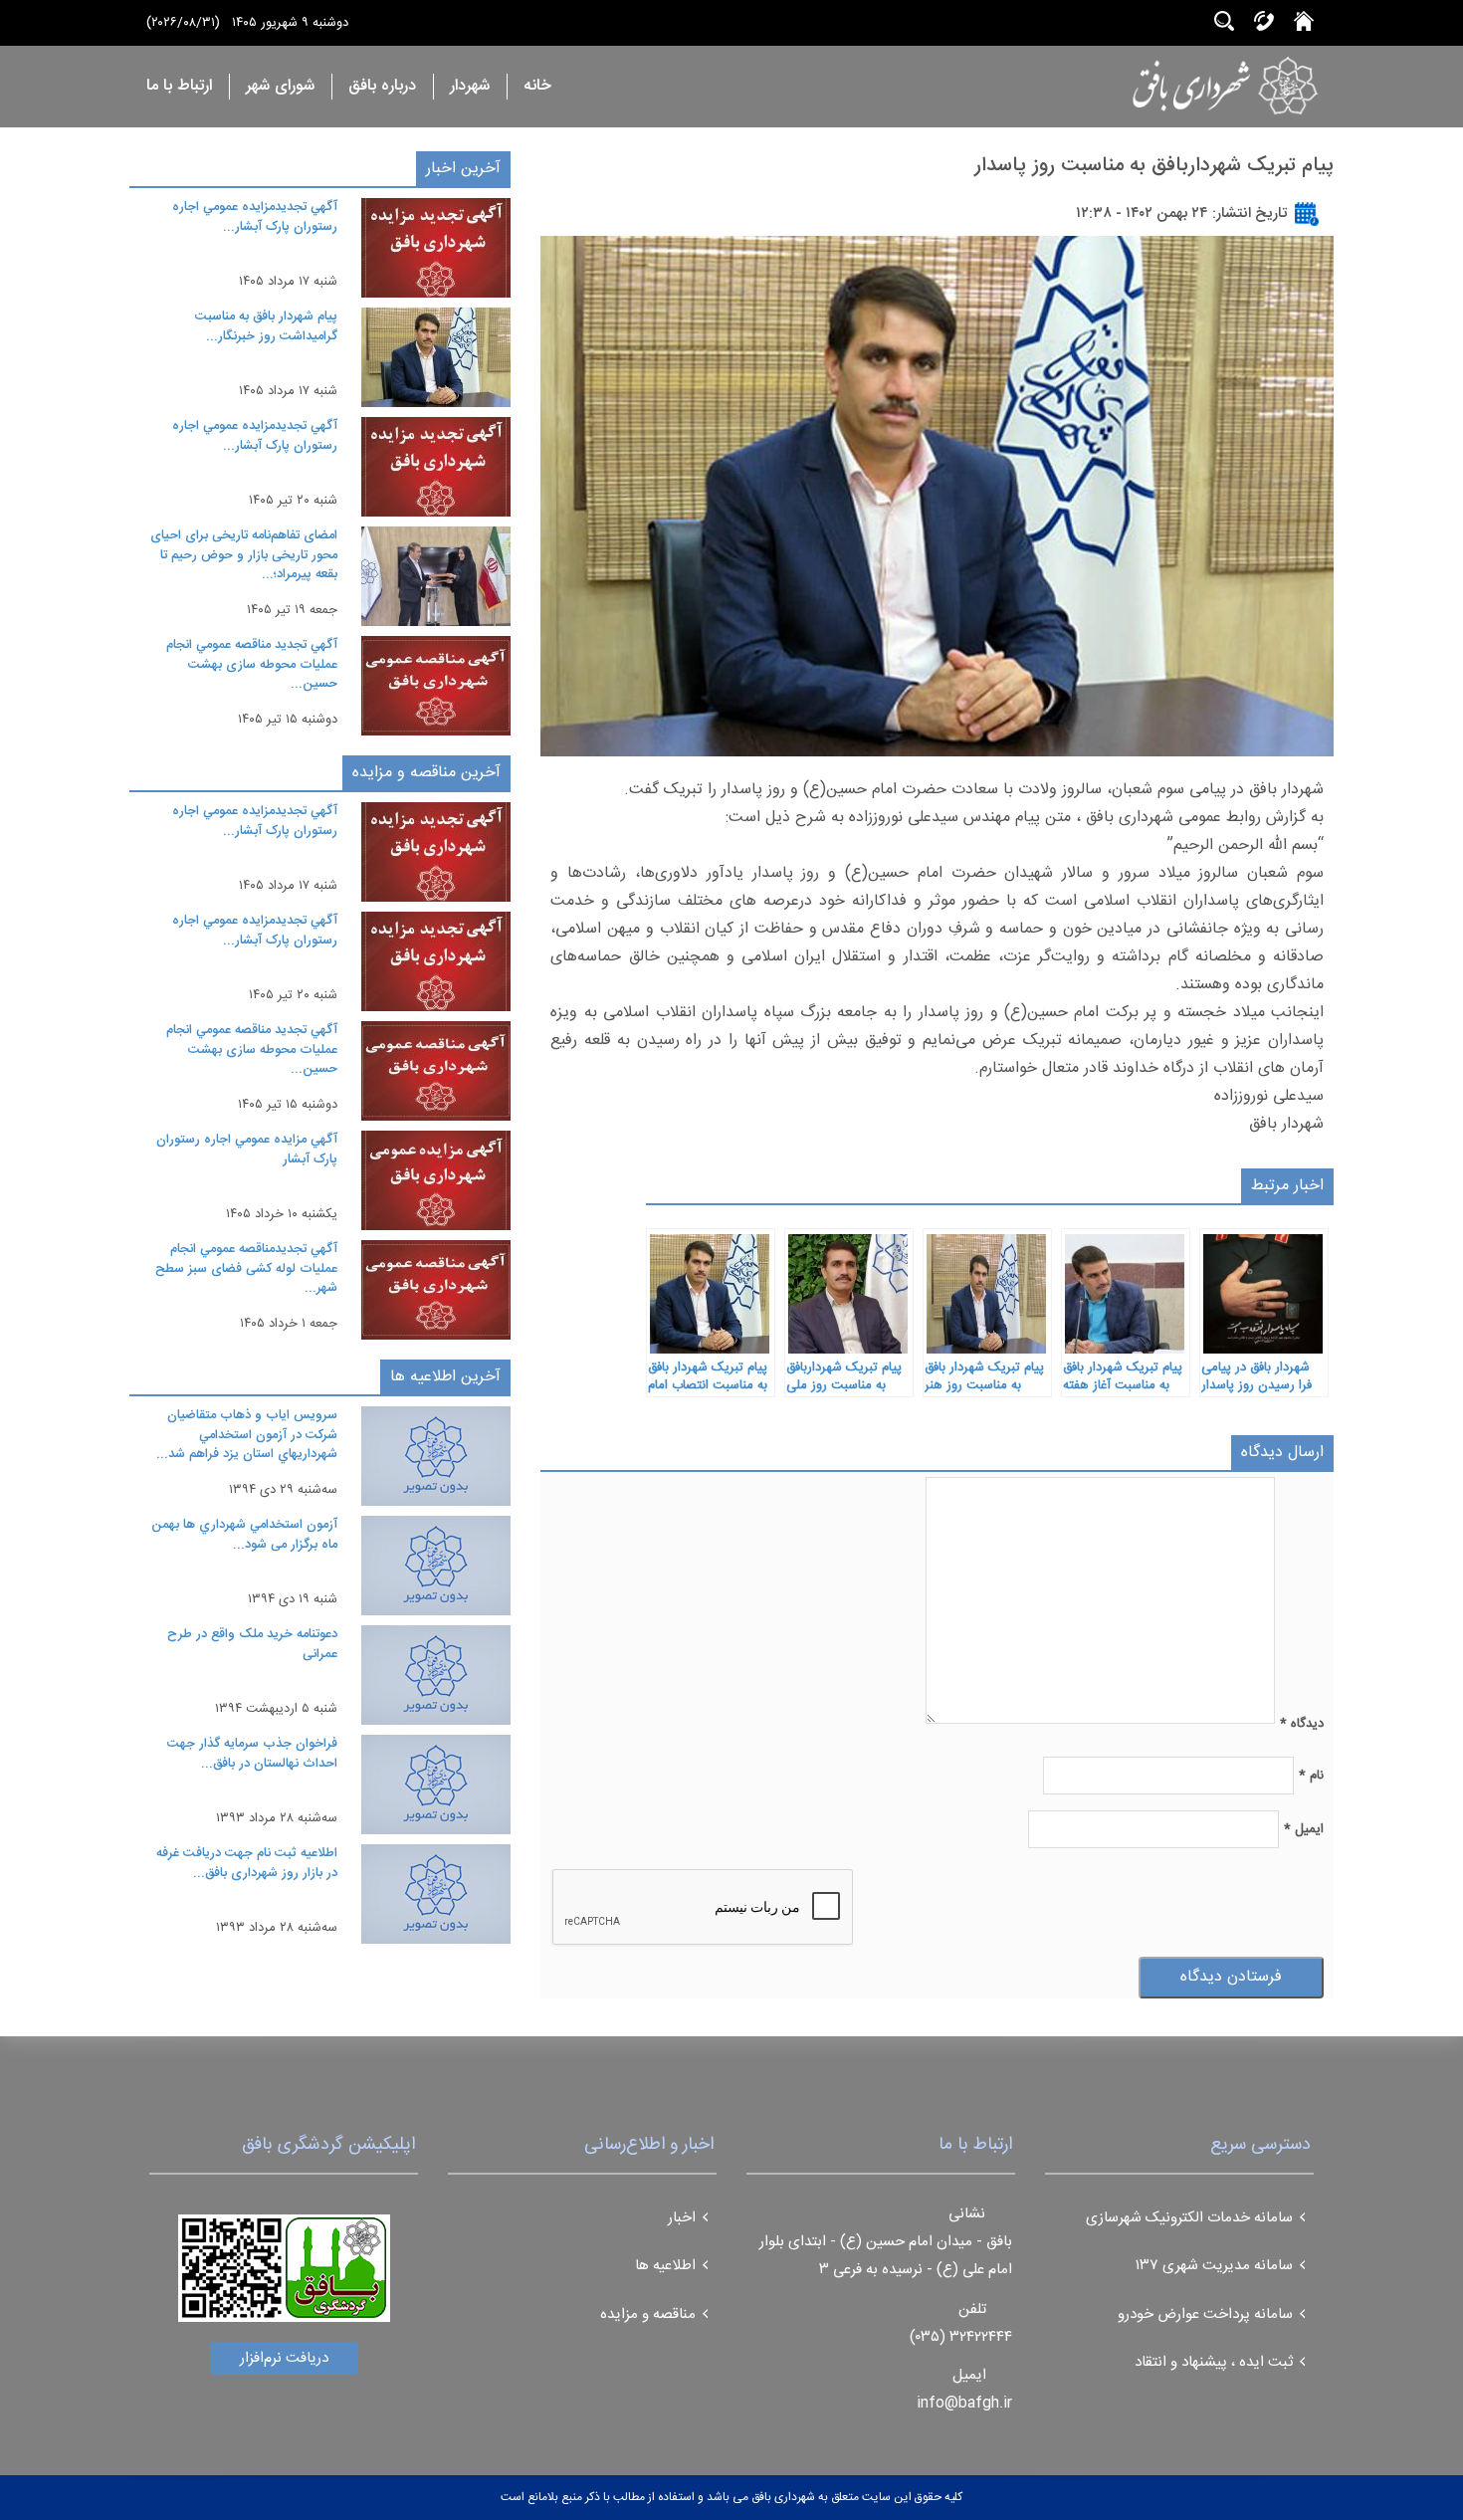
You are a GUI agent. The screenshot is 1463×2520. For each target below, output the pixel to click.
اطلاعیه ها (665, 2266)
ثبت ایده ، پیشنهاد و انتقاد (1214, 2362)
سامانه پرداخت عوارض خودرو (1205, 2314)
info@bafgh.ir (964, 2403)
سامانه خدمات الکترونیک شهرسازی (1189, 2218)
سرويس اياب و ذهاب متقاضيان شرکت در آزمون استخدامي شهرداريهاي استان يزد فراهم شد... (247, 1435)
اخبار (682, 2218)
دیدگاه (1302, 1724)
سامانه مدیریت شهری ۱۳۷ (1214, 2266)
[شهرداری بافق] (1163, 86)
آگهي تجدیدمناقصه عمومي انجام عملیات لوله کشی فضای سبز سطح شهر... (246, 1268)
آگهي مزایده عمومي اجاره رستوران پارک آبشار (247, 1150)
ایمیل (1304, 1829)
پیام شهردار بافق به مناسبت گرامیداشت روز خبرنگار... (266, 326)
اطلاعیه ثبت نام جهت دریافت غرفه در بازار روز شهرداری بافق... (247, 1863)
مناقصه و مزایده (648, 2314)
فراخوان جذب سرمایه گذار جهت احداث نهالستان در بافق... (252, 1754)
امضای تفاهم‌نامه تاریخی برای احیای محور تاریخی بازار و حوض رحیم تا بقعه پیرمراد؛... (244, 555)
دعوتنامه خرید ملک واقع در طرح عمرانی (252, 1644)
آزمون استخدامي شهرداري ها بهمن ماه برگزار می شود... (244, 1535)
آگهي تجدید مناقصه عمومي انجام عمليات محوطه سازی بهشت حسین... (252, 664)
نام (1311, 1776)
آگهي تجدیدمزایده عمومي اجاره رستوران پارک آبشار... (255, 217)
